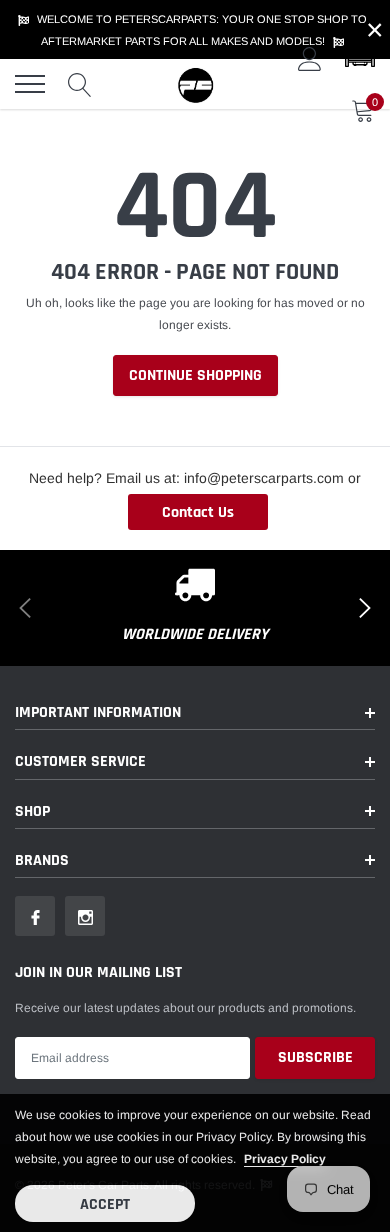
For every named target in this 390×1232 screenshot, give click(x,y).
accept (105, 1204)
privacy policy (285, 1159)
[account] (310, 59)
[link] (35, 916)
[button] (360, 59)
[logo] (195, 84)
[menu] (30, 84)
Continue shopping (195, 375)
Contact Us (198, 512)
